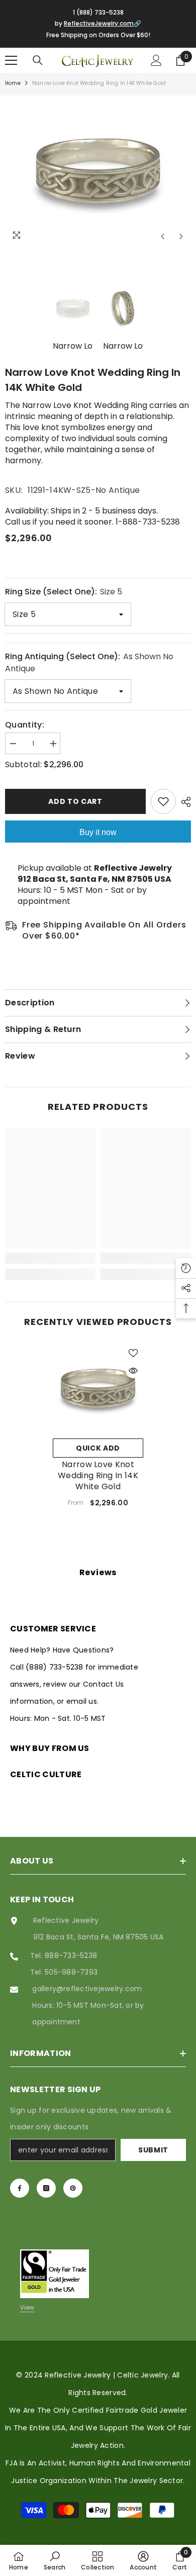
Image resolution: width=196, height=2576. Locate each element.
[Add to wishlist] (163, 801)
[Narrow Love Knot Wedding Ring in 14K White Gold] (98, 1388)
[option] (98, 171)
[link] (50, 1258)
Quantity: (25, 725)
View (27, 2307)
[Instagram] (46, 2188)
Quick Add (98, 1448)
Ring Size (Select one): (64, 592)
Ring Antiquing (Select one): (89, 662)
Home (13, 83)
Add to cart (75, 801)
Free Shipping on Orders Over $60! (98, 35)
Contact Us (103, 1684)
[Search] (38, 60)
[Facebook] (20, 2188)
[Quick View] (133, 1371)
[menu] (11, 60)
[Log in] (156, 60)
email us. (82, 1701)
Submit (153, 2150)
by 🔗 (98, 23)
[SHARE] (183, 802)
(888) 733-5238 (56, 1667)
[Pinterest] (73, 2188)
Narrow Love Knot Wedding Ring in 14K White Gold (98, 1476)
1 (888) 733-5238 (98, 12)
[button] (163, 236)
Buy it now (98, 832)
